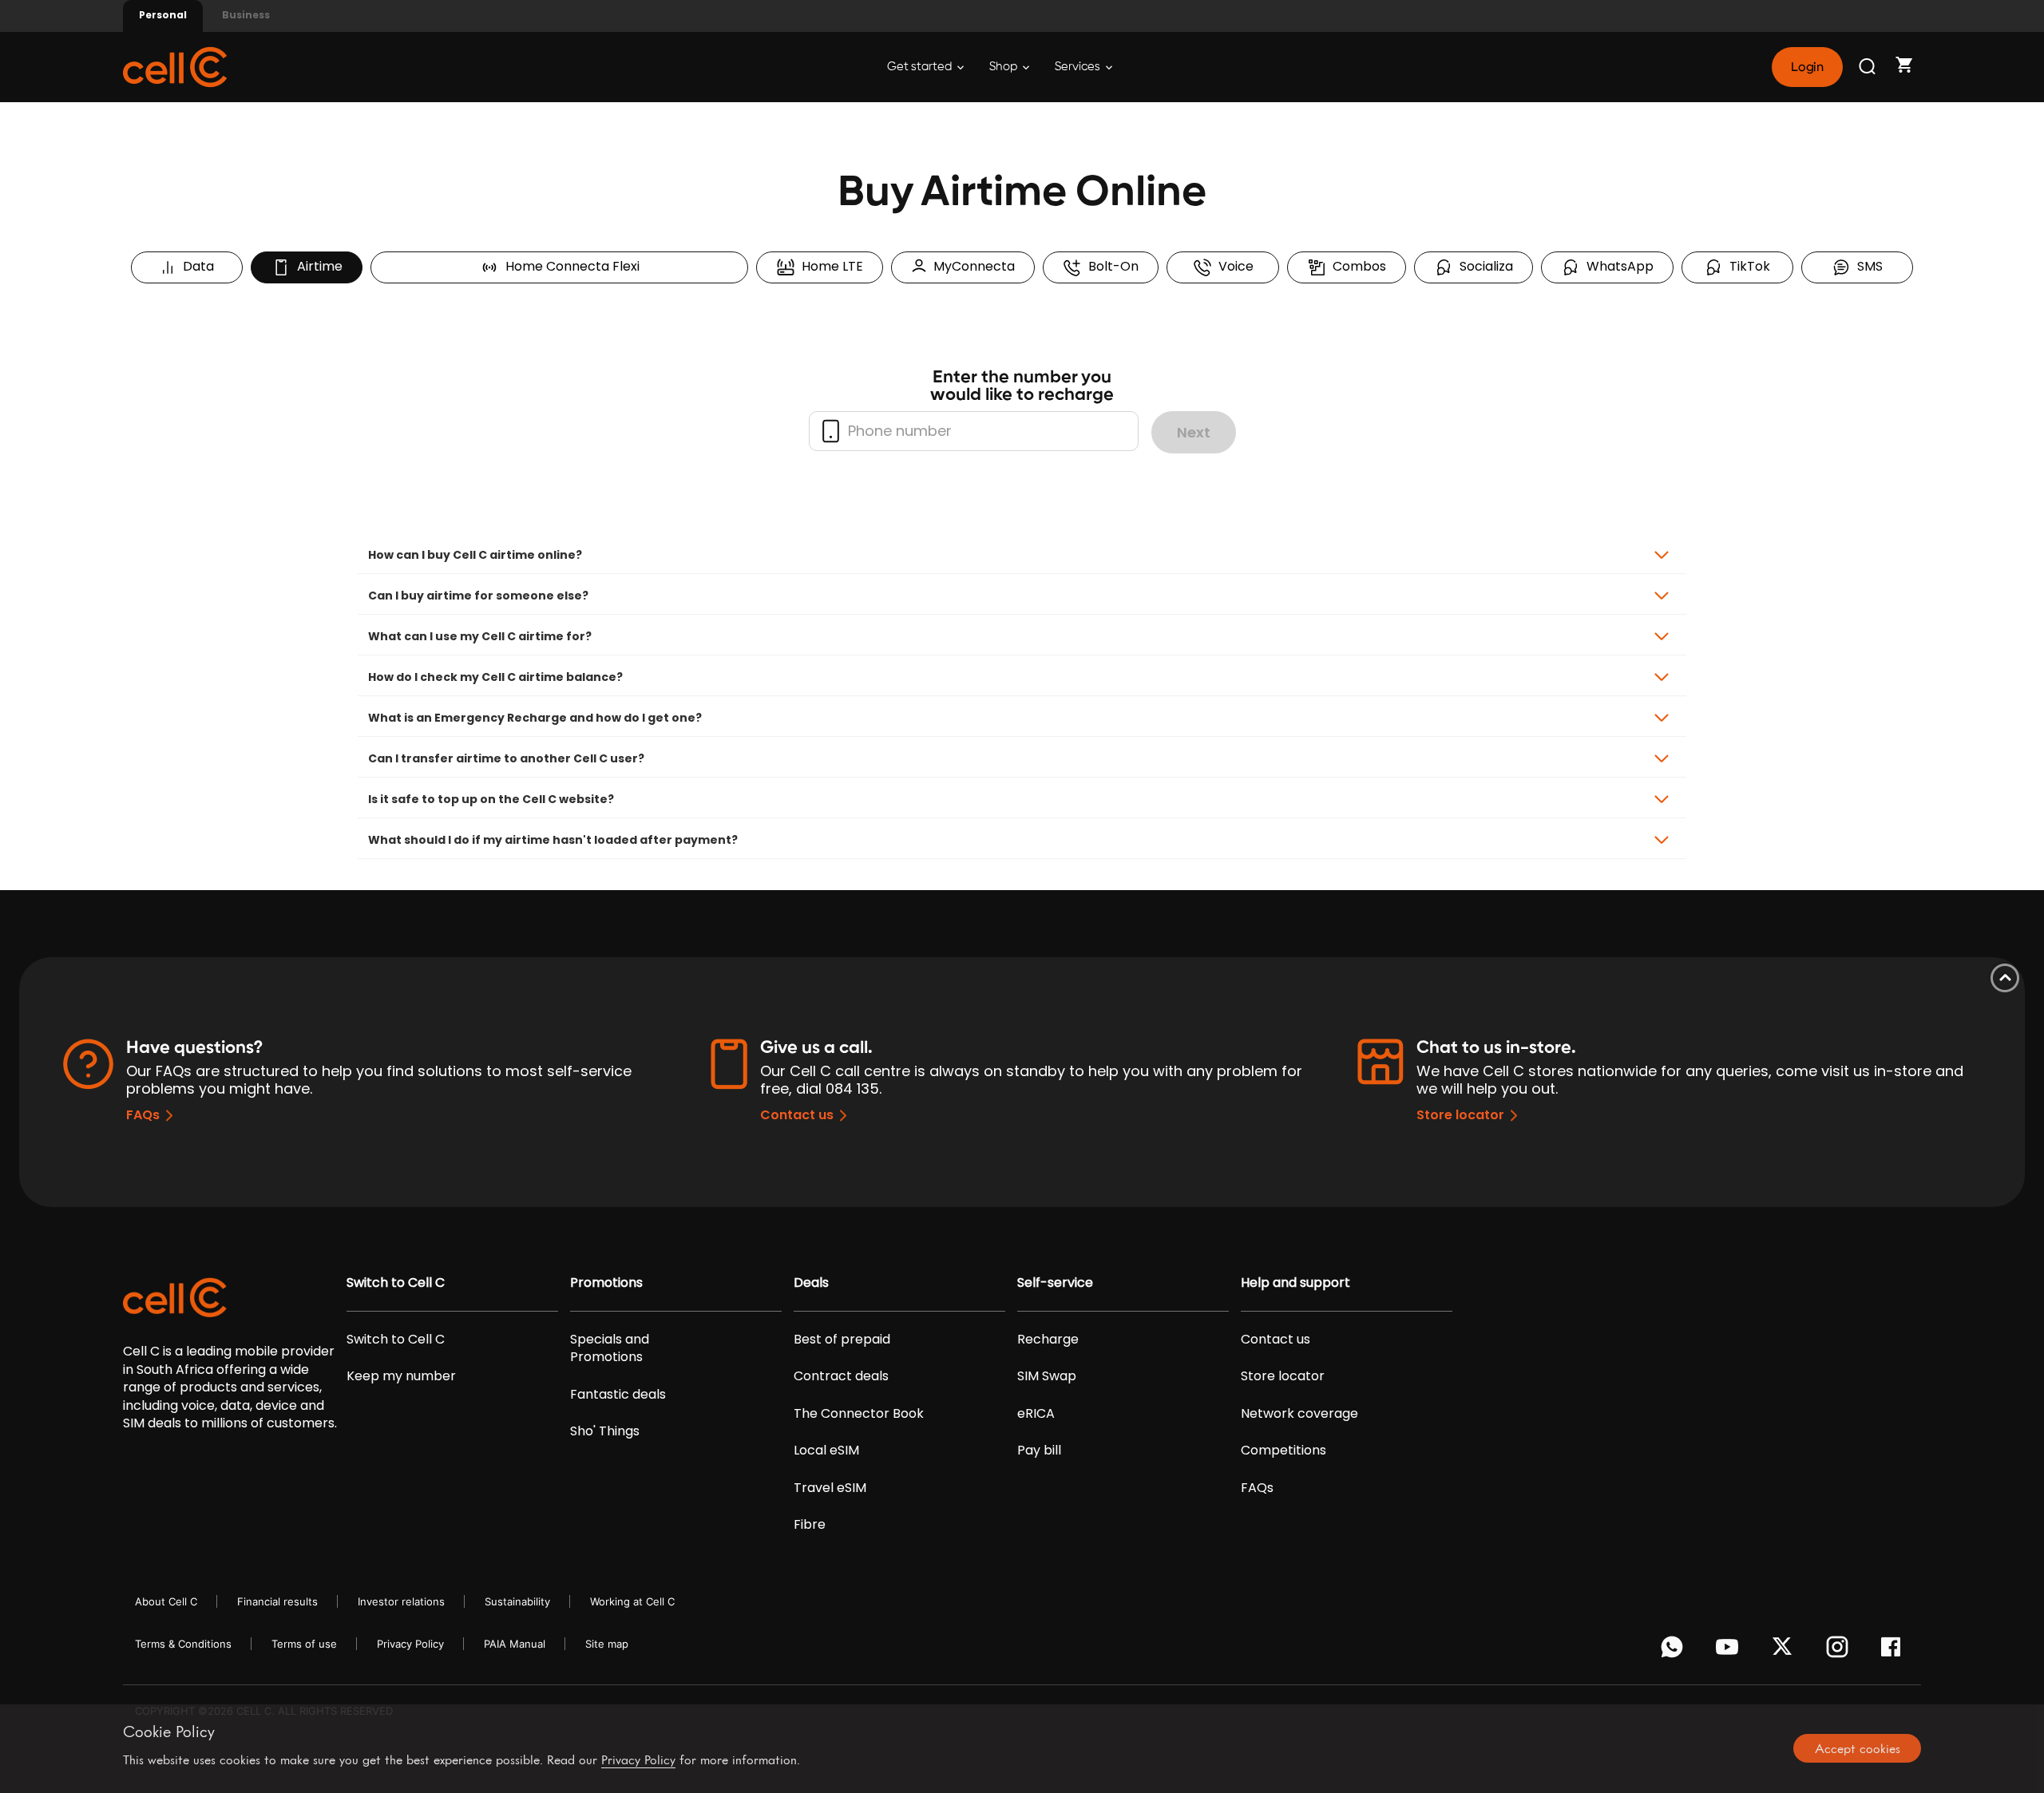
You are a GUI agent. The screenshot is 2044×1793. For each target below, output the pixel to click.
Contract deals (841, 1376)
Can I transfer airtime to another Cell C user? (506, 758)
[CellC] (175, 66)
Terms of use (304, 1644)
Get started (921, 67)
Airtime (317, 266)
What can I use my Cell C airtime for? (480, 636)
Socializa (1483, 266)
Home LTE (829, 266)
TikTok (1747, 266)
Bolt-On (1110, 266)
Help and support (1295, 1283)
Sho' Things (605, 1431)
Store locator (1460, 1115)
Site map (607, 1644)
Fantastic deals (618, 1395)
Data (195, 266)
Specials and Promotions (610, 1348)
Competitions (1283, 1451)
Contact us (797, 1115)
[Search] (1868, 67)
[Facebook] (1895, 1651)
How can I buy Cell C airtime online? (475, 555)
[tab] (1022, 555)
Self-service (1055, 1283)
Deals (811, 1283)
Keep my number (401, 1376)
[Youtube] (1730, 1651)
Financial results (277, 1601)
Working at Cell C (632, 1601)
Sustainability (517, 1601)
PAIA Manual (515, 1644)
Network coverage (1299, 1414)
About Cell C (166, 1601)
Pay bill (1039, 1451)
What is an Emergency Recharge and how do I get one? (535, 718)
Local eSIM (826, 1451)
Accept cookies (1858, 1748)
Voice (1233, 266)
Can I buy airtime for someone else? (478, 596)
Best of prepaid (842, 1340)
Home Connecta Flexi (569, 266)
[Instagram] (1840, 1651)
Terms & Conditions (183, 1644)
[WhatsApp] (1675, 1651)
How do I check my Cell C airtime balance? (495, 677)
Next (1194, 432)
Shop (1004, 67)
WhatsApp (1617, 266)
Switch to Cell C (396, 1283)
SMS (1867, 266)
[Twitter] (1785, 1651)
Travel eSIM (830, 1488)
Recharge (1048, 1340)
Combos (1356, 266)
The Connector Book (859, 1414)
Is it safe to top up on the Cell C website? (491, 799)
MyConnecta (971, 266)
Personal (163, 15)
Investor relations (401, 1601)
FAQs (143, 1115)
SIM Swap (1047, 1376)
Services (1079, 67)
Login (1807, 67)
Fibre (810, 1525)
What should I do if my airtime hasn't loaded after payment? (553, 840)
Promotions (606, 1283)
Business (246, 15)
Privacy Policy (410, 1644)
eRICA (1036, 1414)
